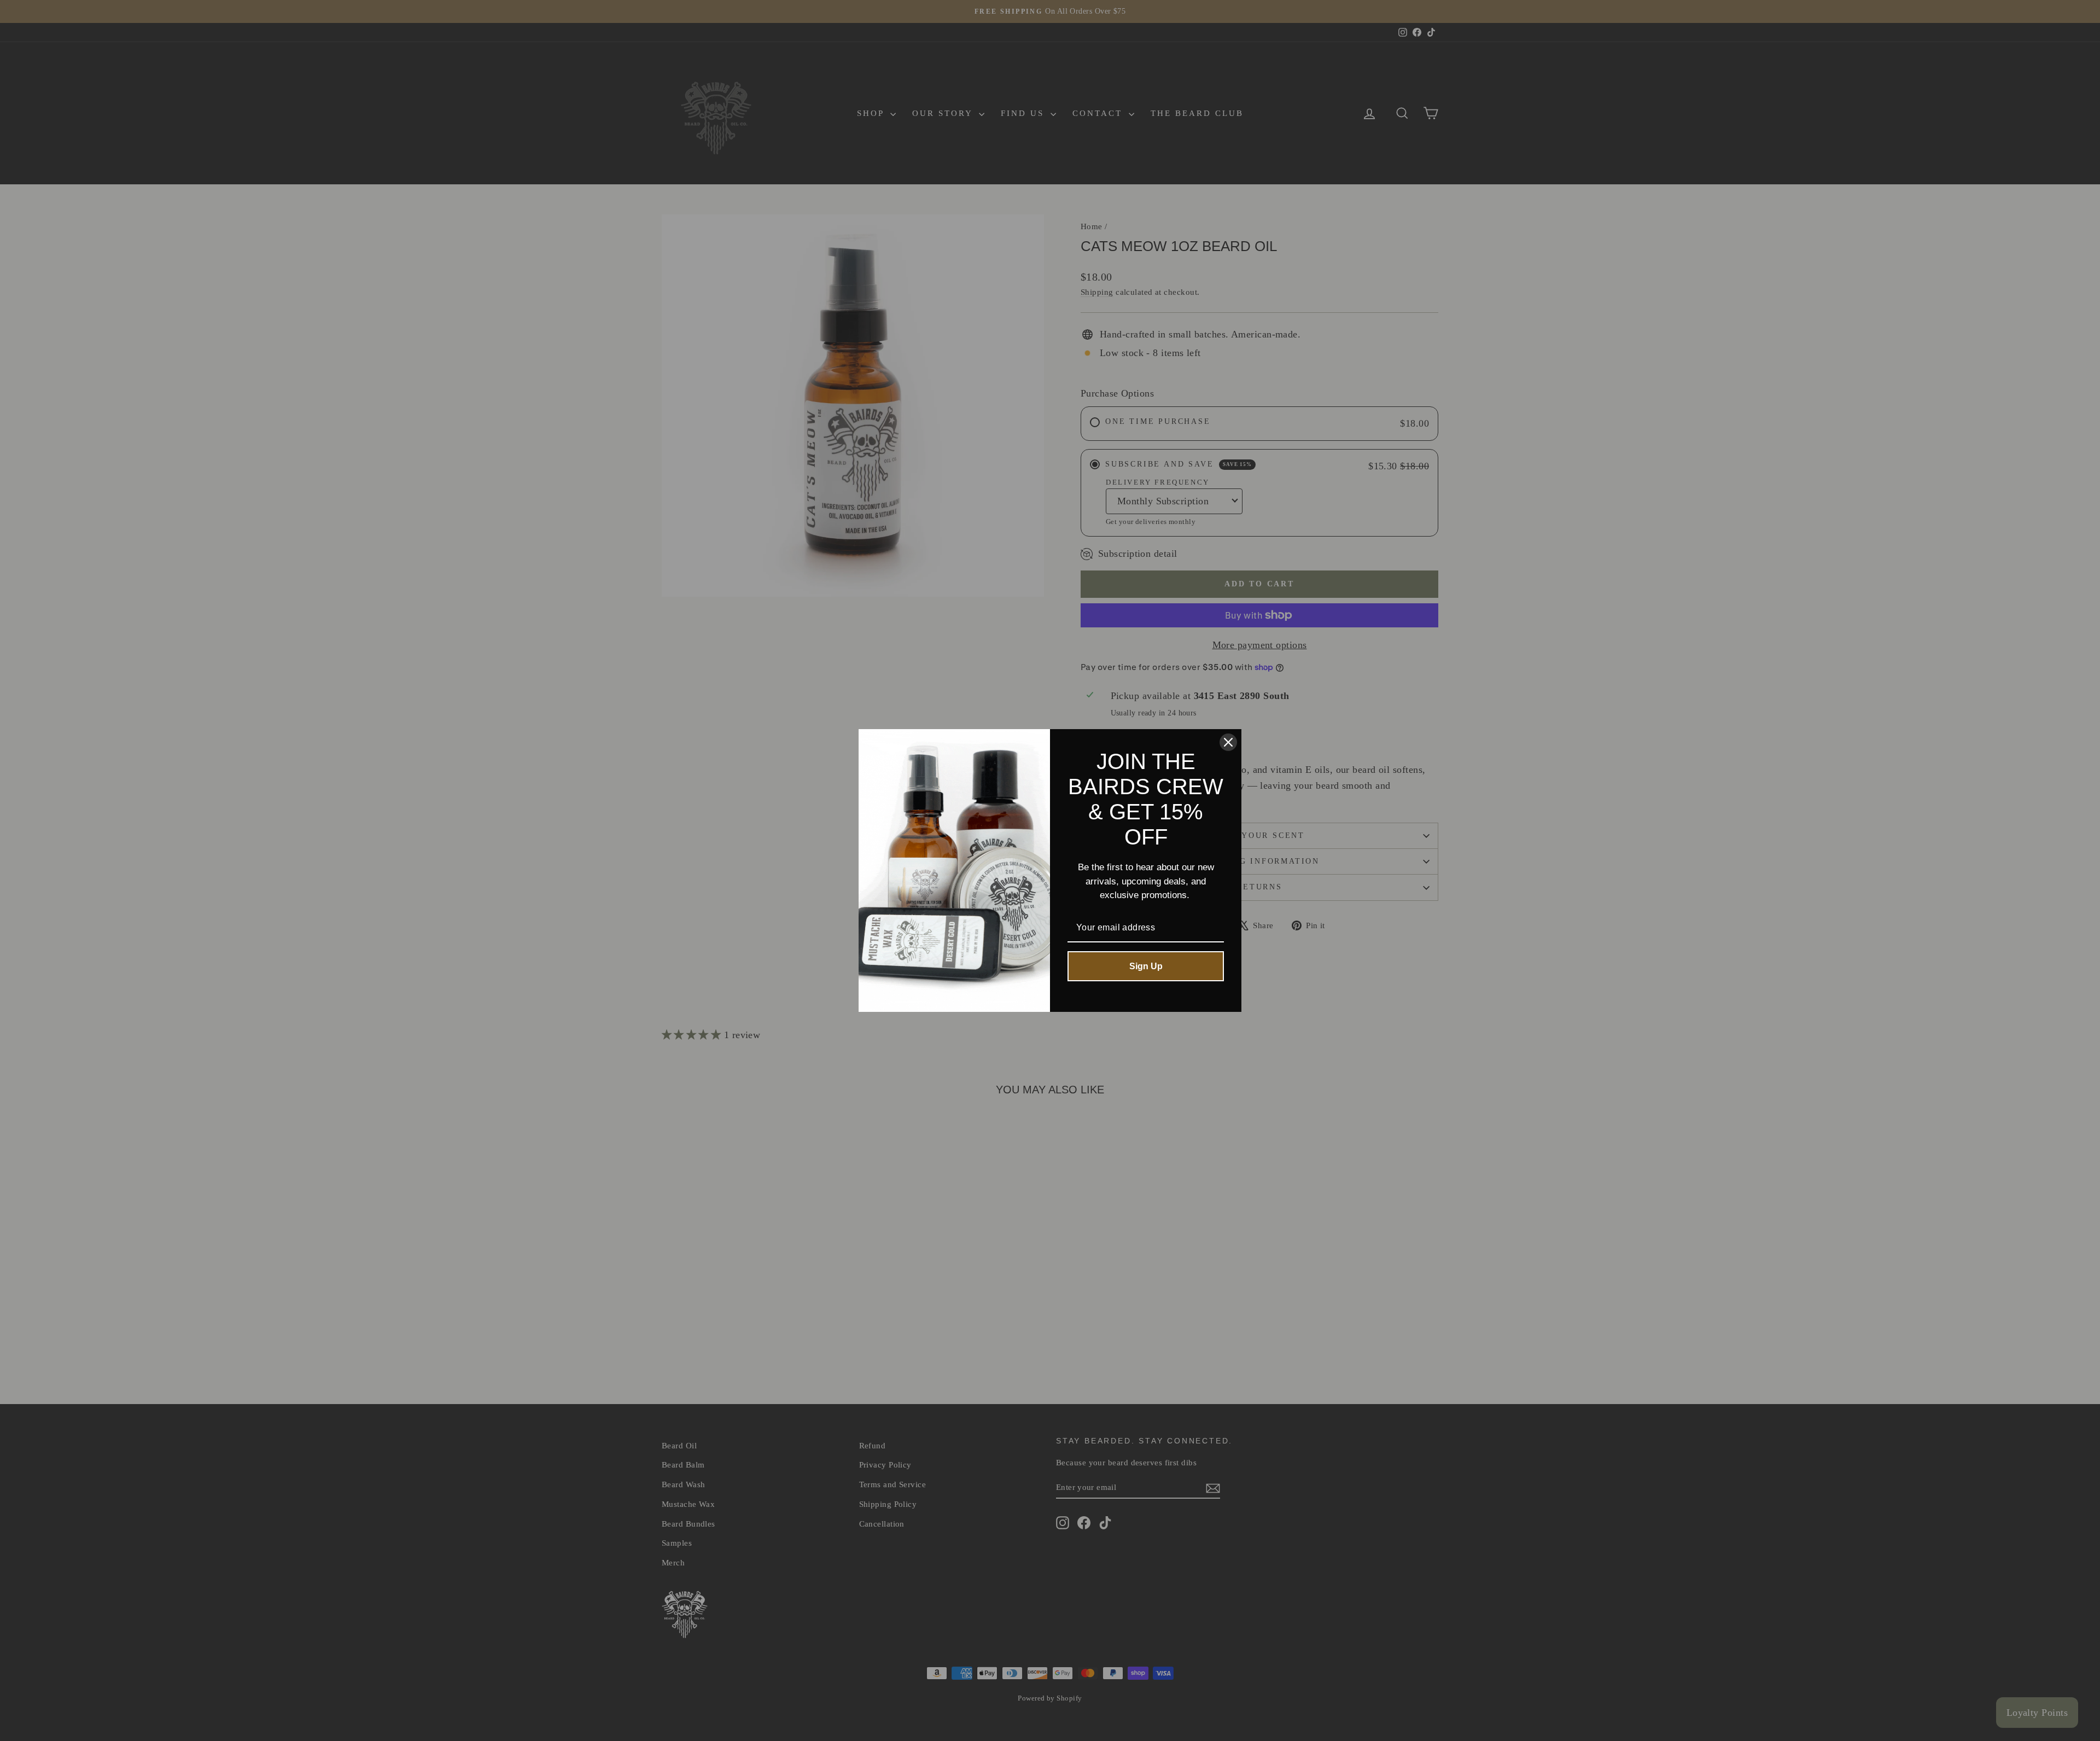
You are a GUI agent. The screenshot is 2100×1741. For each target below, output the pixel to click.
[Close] (1228, 742)
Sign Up (1146, 966)
